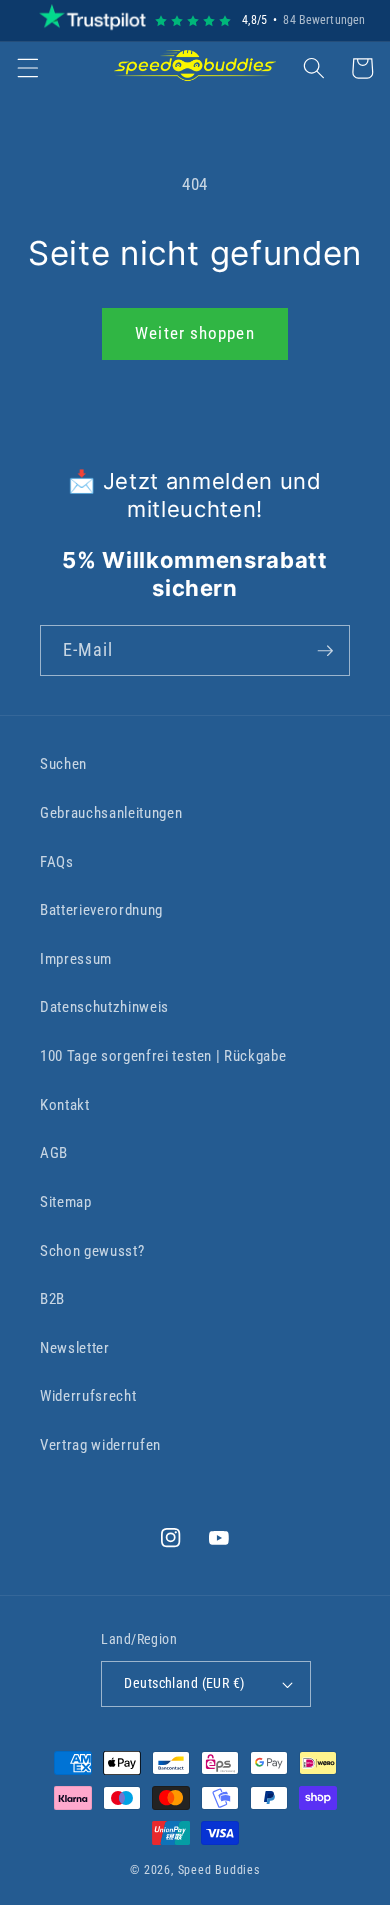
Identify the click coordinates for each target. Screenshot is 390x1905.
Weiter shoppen (194, 333)
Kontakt (65, 1105)
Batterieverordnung (101, 910)
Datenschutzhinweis (104, 1007)
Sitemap (66, 1202)
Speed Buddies (219, 1870)
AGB (54, 1153)
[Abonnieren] (325, 651)
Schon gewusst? (92, 1251)
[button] (27, 68)
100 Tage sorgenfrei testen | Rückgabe (163, 1056)
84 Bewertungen (324, 20)
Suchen (63, 764)
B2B (52, 1299)
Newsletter (75, 1348)
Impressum (76, 959)
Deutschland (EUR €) (184, 1683)
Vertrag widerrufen (100, 1445)
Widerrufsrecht (88, 1396)
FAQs (57, 862)
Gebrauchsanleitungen (111, 813)
